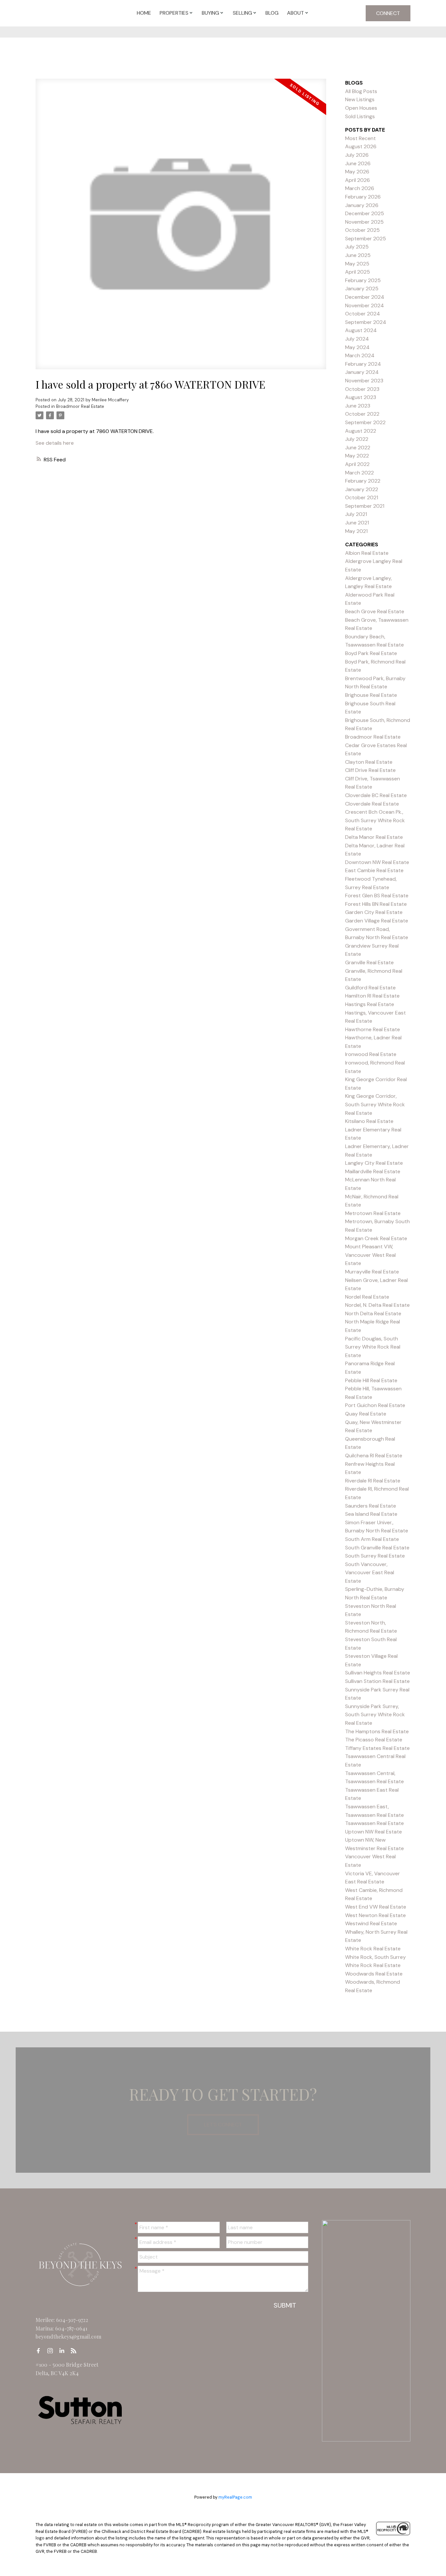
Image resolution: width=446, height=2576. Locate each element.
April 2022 (357, 464)
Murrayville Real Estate (372, 1272)
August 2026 (361, 146)
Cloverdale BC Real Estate (376, 795)
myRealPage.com (235, 2497)
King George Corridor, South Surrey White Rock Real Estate (375, 1104)
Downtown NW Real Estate (377, 862)
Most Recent (360, 138)
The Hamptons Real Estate (377, 1731)
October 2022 (362, 414)
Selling (242, 13)
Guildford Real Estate (370, 988)
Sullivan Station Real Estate (377, 1681)
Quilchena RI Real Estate (374, 1456)
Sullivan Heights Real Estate (378, 1673)
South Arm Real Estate (372, 1539)
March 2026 (360, 188)
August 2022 (361, 431)
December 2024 (365, 297)
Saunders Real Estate (371, 1506)
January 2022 (362, 489)
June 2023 (358, 406)
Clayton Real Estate (369, 762)
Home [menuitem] (144, 13)
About (295, 13)
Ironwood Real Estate (371, 1054)
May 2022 (357, 456)
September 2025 (366, 239)
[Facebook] (40, 2351)
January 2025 (362, 288)
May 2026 (357, 172)
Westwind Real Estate (371, 1923)
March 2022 (359, 473)
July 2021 (356, 514)
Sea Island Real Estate (371, 1514)
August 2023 (361, 397)
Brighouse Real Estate (371, 695)
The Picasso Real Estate (374, 1740)
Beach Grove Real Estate (375, 611)
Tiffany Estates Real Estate (377, 1748)
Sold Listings (360, 116)
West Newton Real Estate (375, 1915)
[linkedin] (64, 2351)
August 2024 (361, 330)
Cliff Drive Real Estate (370, 770)
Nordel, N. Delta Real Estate (377, 1305)
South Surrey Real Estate (375, 1556)
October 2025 (362, 230)
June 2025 (358, 255)
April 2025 (358, 272)
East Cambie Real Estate (374, 870)
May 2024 (357, 347)
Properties (174, 13)
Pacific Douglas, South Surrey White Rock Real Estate (373, 1347)
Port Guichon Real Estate (375, 1405)
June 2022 (358, 448)
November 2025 (364, 222)
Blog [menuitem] (272, 13)
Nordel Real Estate (367, 1297)
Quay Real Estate (366, 1414)
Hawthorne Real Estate (373, 1029)
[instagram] (52, 2351)
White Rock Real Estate (373, 1949)
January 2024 (362, 372)
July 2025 (357, 247)
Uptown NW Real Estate (374, 1832)
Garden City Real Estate (374, 912)
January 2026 (362, 205)
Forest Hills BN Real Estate (376, 904)
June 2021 (357, 523)
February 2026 (363, 197)
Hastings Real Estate (370, 1004)
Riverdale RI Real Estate (373, 1481)
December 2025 (365, 213)
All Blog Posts (361, 91)
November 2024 (365, 305)
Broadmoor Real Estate (80, 406)
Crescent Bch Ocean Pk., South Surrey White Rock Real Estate (375, 820)
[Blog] (75, 2351)
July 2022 (357, 439)
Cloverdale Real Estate (372, 804)
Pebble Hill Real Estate (371, 1380)
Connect (388, 13)
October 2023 (362, 389)
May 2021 (356, 531)
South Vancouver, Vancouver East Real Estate (370, 1573)
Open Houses (361, 108)
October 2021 (362, 497)
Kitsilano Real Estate (369, 1121)
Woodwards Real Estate (374, 1974)
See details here (55, 443)
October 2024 (363, 314)
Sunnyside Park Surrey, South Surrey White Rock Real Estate (375, 1715)
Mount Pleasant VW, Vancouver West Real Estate (370, 1255)
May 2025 (357, 264)
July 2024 (357, 339)
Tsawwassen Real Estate (374, 1823)
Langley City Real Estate (374, 1163)
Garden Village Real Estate (377, 921)
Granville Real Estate (369, 962)
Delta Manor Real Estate (374, 837)
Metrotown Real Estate (373, 1213)
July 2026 (357, 155)
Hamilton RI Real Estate (372, 996)
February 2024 (363, 364)
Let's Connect (223, 2125)
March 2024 (360, 355)
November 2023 (364, 381)
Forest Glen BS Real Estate (377, 896)
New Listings (360, 99)
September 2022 (365, 422)
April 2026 (358, 180)
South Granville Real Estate (377, 1548)
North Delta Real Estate (373, 1313)
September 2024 (366, 322)
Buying (210, 13)
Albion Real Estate (367, 553)
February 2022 (363, 481)
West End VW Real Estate (376, 1907)
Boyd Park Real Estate (371, 653)
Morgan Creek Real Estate (376, 1238)
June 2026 (358, 163)
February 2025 (363, 280)
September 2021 (365, 506)
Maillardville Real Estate (373, 1171)
